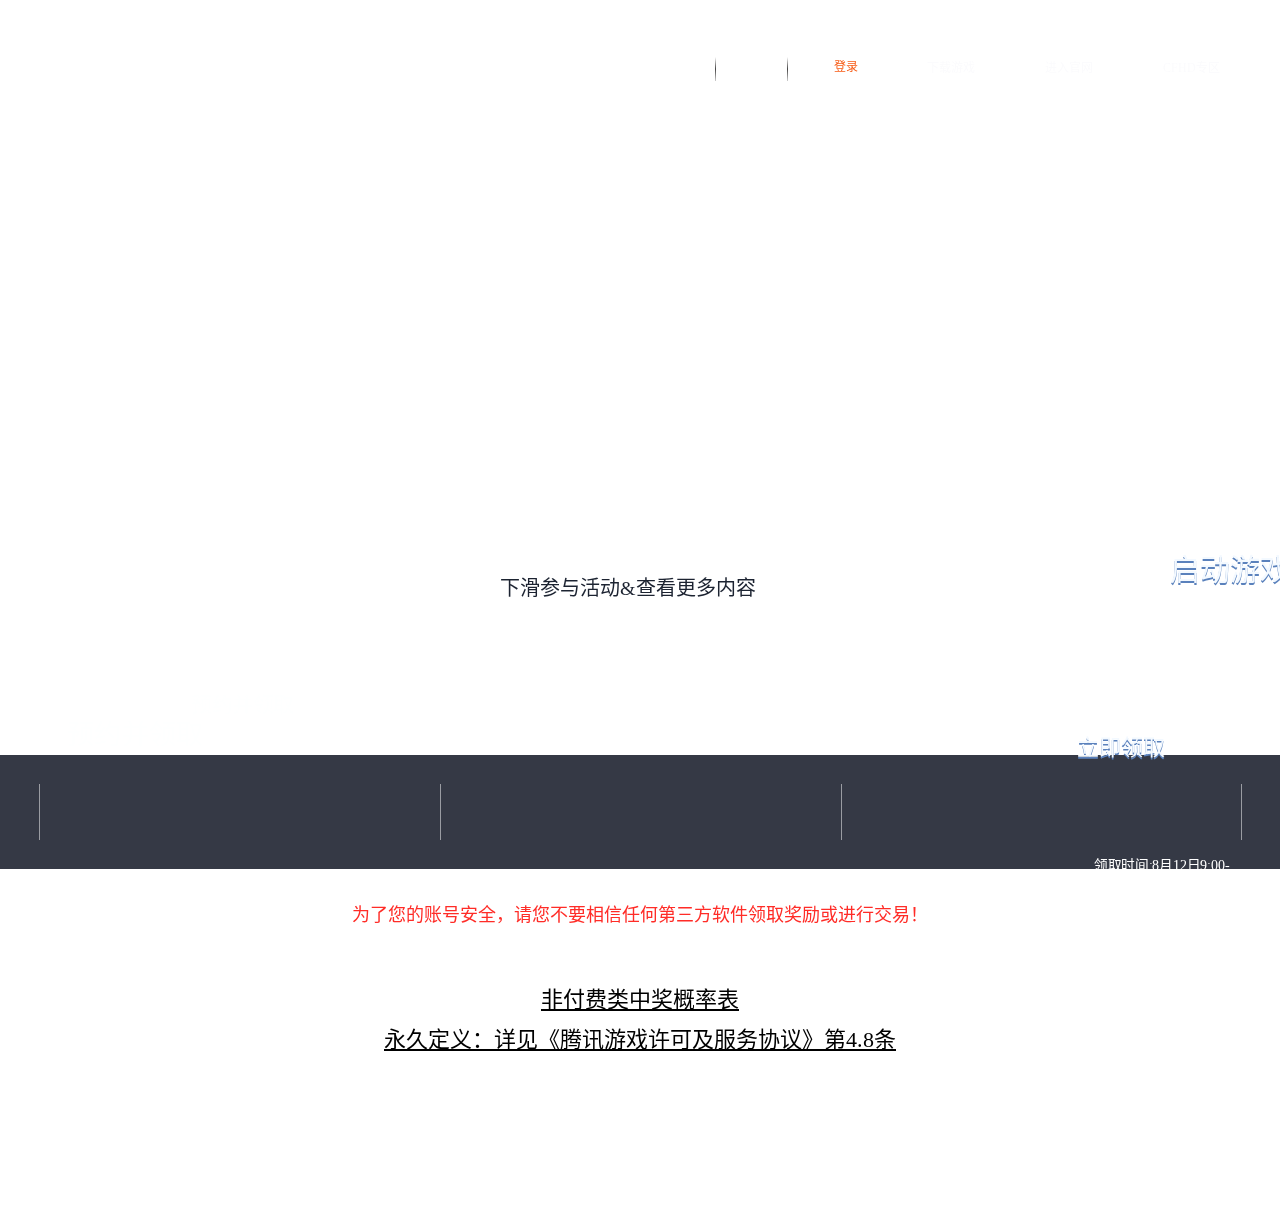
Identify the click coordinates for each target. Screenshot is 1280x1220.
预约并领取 (135, 735)
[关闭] (1259, 449)
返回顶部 (640, 956)
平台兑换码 (752, 67)
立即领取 (1121, 747)
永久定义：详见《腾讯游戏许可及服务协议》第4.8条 (640, 1039)
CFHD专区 (1191, 68)
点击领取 (1161, 1014)
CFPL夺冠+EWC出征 (640, 812)
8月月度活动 (1041, 812)
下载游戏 (951, 68)
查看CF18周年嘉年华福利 (121, 1180)
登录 (846, 67)
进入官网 (1069, 68)
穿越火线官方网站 (117, 67)
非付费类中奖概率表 (640, 999)
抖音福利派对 (674, 67)
